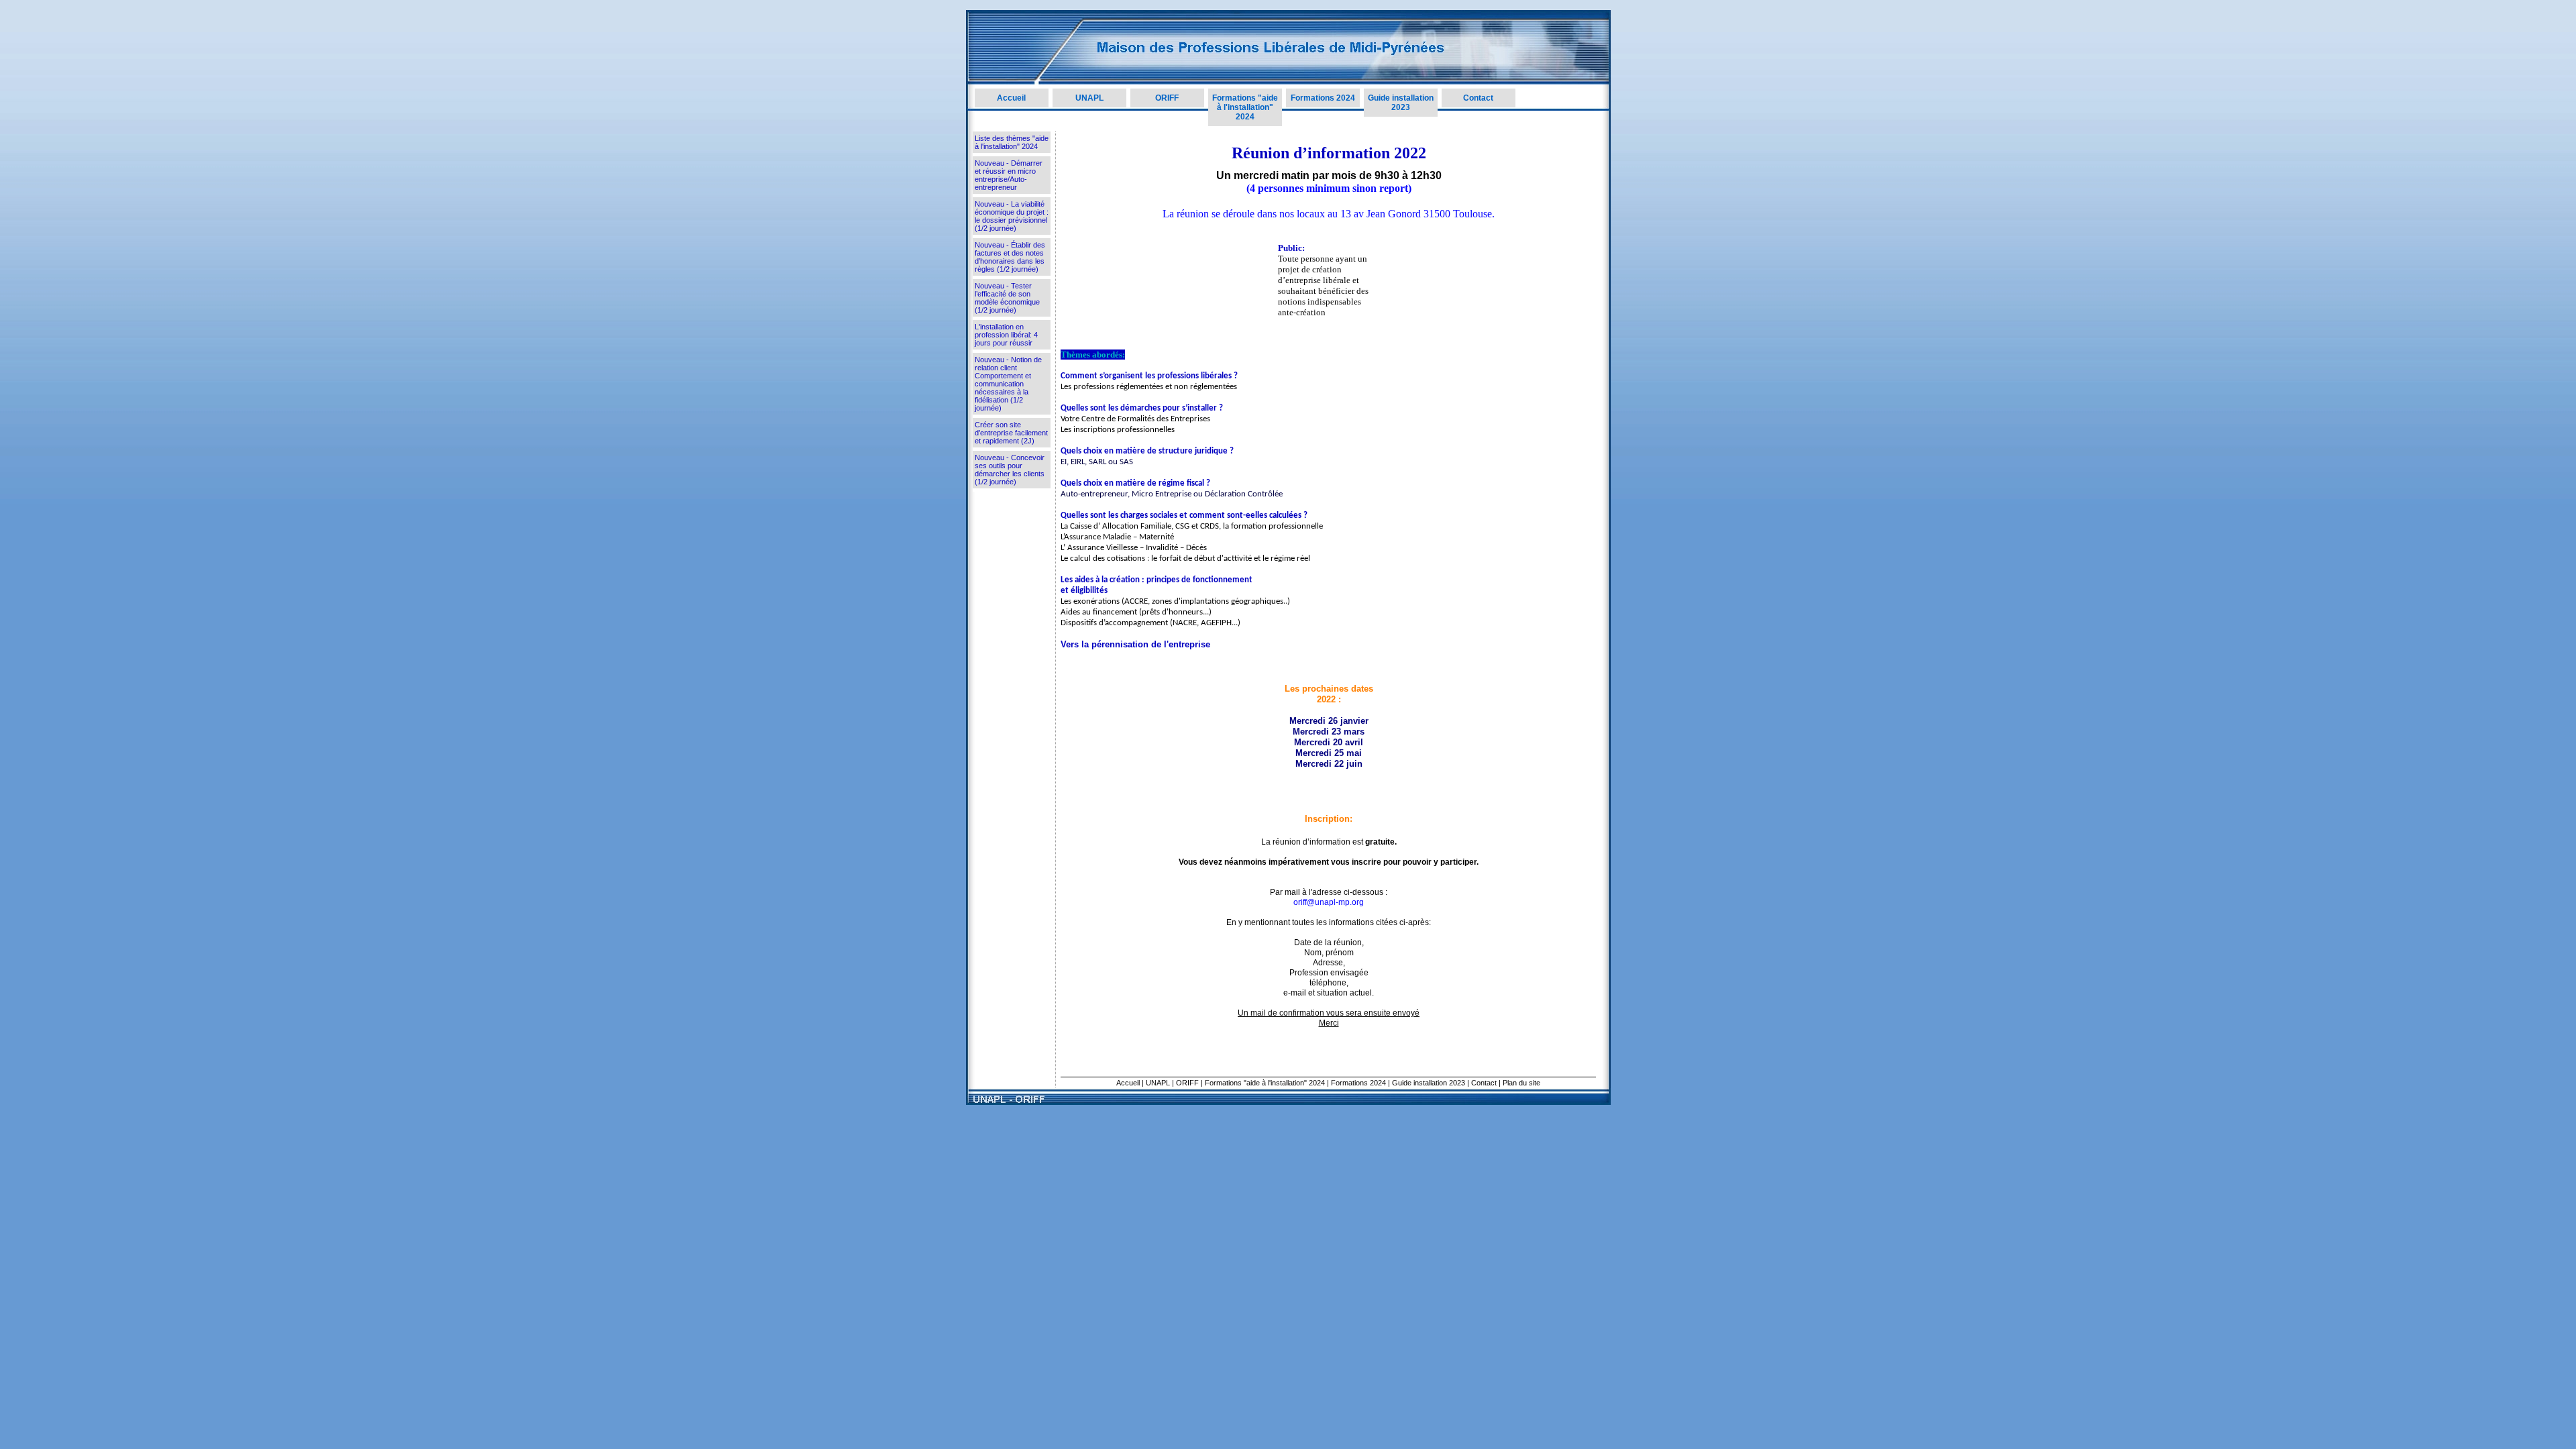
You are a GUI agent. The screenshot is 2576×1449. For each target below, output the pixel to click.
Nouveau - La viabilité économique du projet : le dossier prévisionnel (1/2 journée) (1012, 216)
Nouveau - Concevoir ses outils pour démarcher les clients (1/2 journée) (1010, 470)
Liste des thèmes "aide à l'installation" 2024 (1012, 142)
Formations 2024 (1323, 98)
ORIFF (1167, 98)
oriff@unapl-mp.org (1329, 902)
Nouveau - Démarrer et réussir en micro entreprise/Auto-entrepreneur (1009, 175)
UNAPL (1089, 98)
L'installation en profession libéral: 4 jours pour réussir (1006, 335)
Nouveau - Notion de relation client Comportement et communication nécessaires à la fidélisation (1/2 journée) (1008, 384)
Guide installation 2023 (1401, 103)
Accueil (1011, 98)
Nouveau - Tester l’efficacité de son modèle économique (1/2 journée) (1007, 298)
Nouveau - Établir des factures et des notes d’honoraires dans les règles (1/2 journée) (1010, 257)
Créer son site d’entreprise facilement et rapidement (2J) (1011, 433)
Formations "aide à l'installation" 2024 (1245, 107)
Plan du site (1521, 1083)
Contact (1478, 98)
